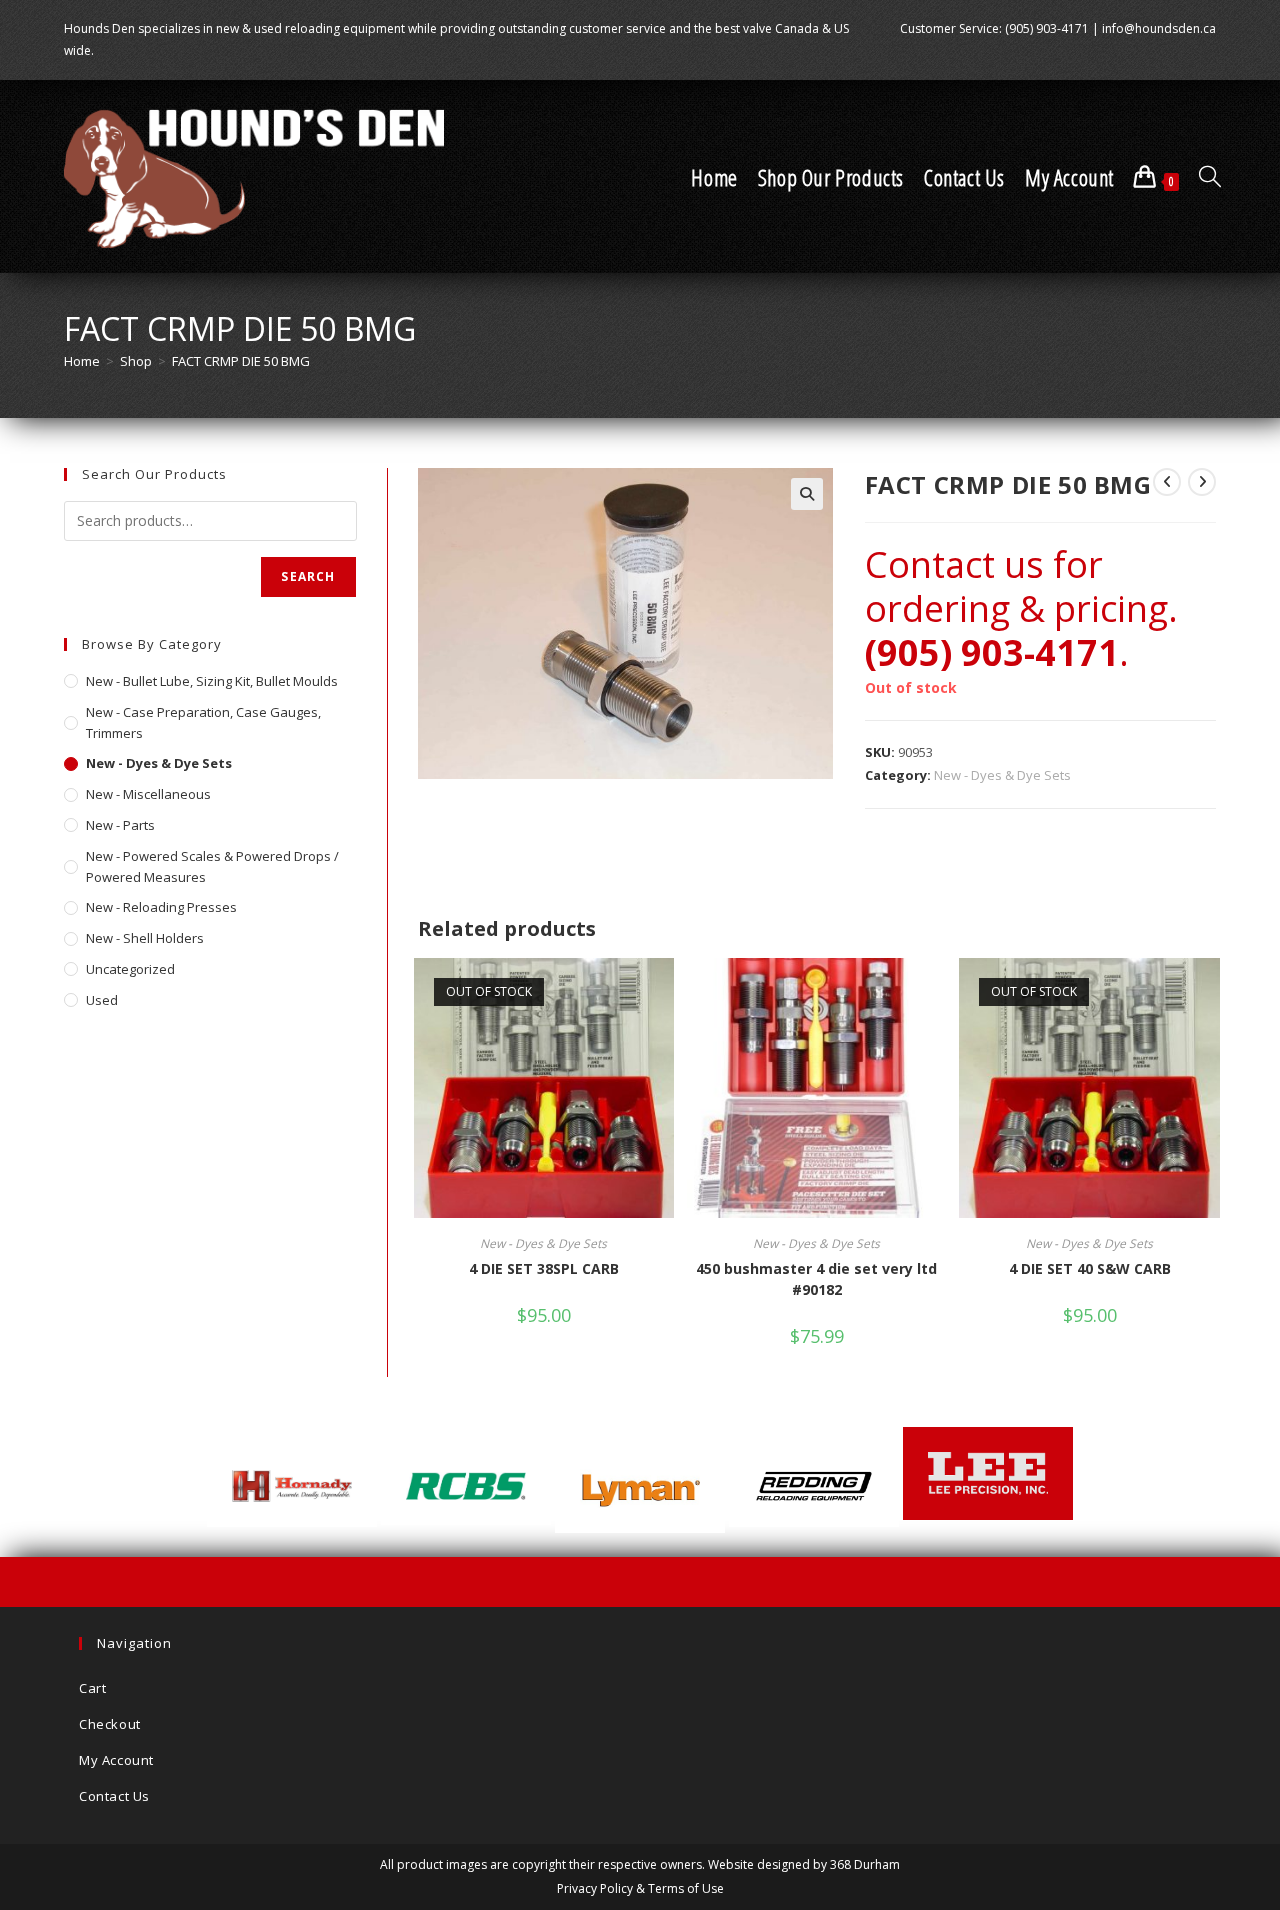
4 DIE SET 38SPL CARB (544, 1268)
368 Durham (865, 1864)
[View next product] (1202, 482)
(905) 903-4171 (1047, 28)
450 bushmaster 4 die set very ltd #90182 (816, 1279)
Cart (92, 1688)
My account (116, 1760)
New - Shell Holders (145, 938)
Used (102, 1000)
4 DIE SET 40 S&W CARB (1090, 1268)
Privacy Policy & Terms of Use (640, 1888)
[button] (807, 494)
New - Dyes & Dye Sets (1002, 775)
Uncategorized (130, 969)
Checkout (110, 1724)
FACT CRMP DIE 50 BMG (241, 361)
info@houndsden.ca (1159, 28)
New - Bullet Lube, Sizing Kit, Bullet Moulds (212, 681)
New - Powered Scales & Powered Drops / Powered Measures (212, 866)
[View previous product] (1167, 482)
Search (308, 576)
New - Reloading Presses (161, 907)
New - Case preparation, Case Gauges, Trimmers (203, 722)
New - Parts (120, 825)
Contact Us (114, 1796)
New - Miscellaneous (148, 794)
